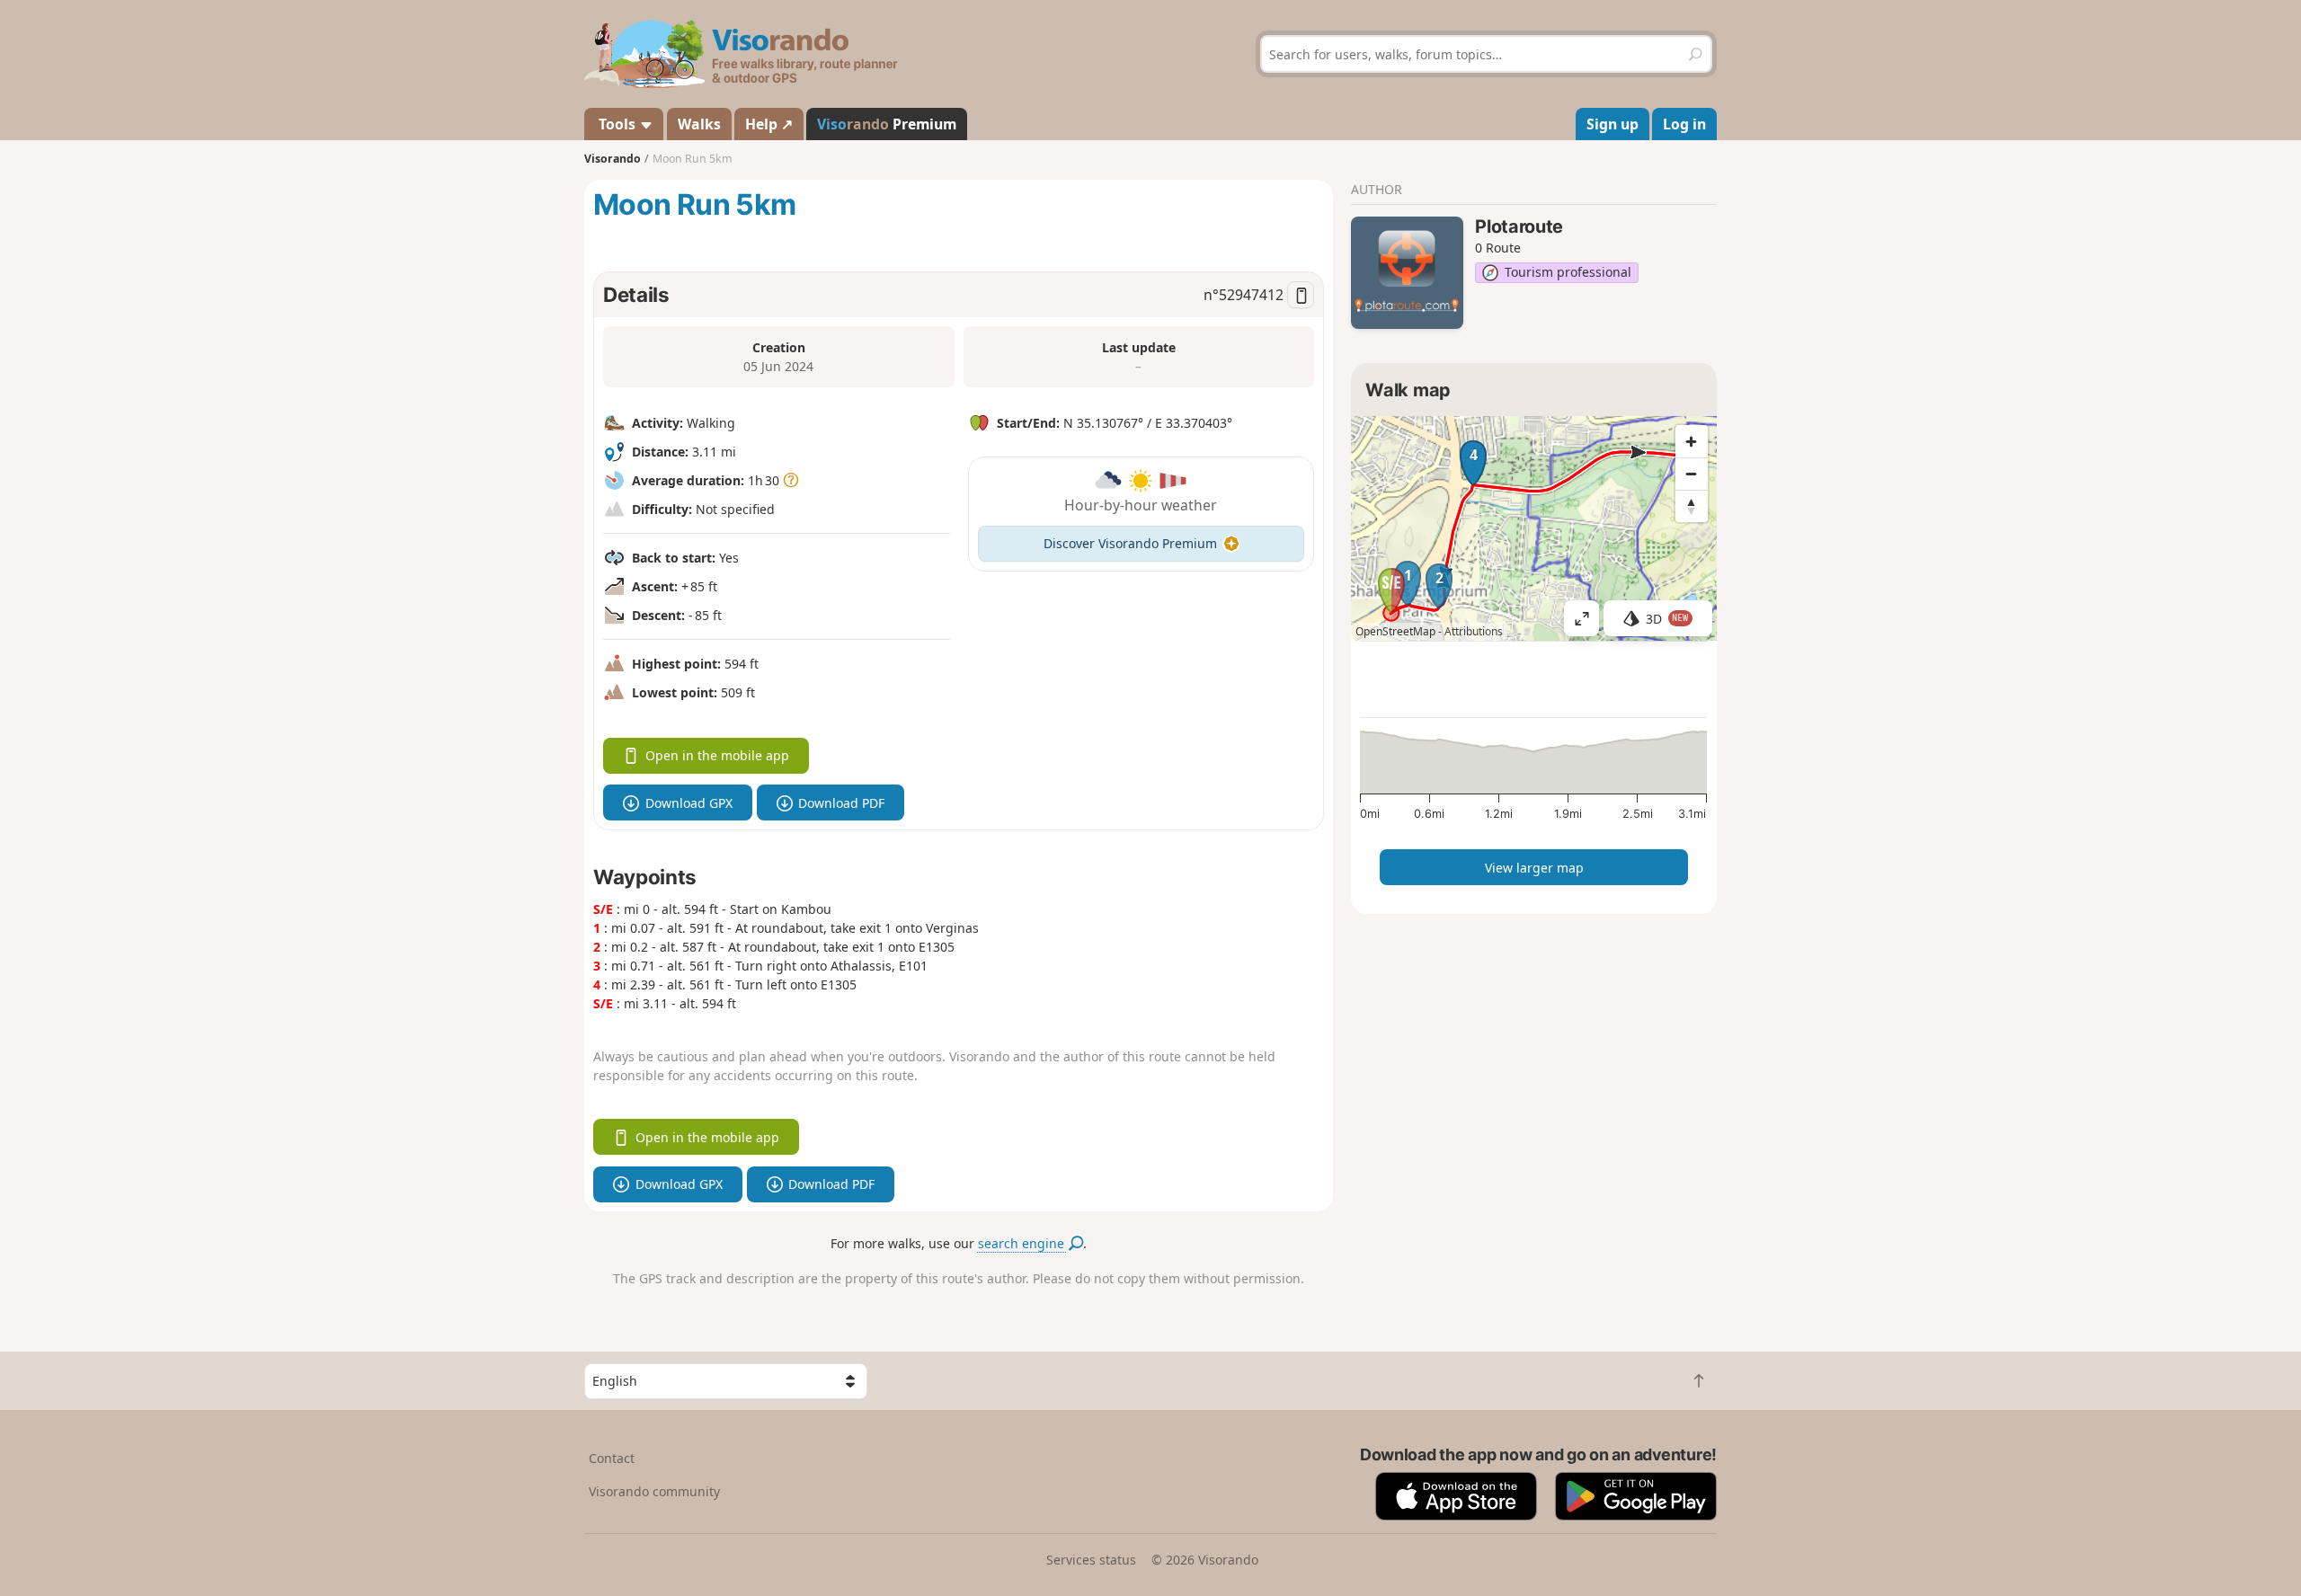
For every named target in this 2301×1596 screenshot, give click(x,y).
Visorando (613, 159)
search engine (1023, 1243)
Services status (1091, 1560)
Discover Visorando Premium (1130, 543)
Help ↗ (769, 124)
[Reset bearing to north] (1692, 506)
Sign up (1612, 124)
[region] (1534, 528)
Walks (699, 124)
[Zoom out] (1692, 474)
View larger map (1534, 868)
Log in (1684, 124)
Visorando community (654, 1491)
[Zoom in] (1692, 441)
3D (1667, 619)
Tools (617, 124)
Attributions (1474, 631)
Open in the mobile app (717, 755)
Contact (612, 1458)
